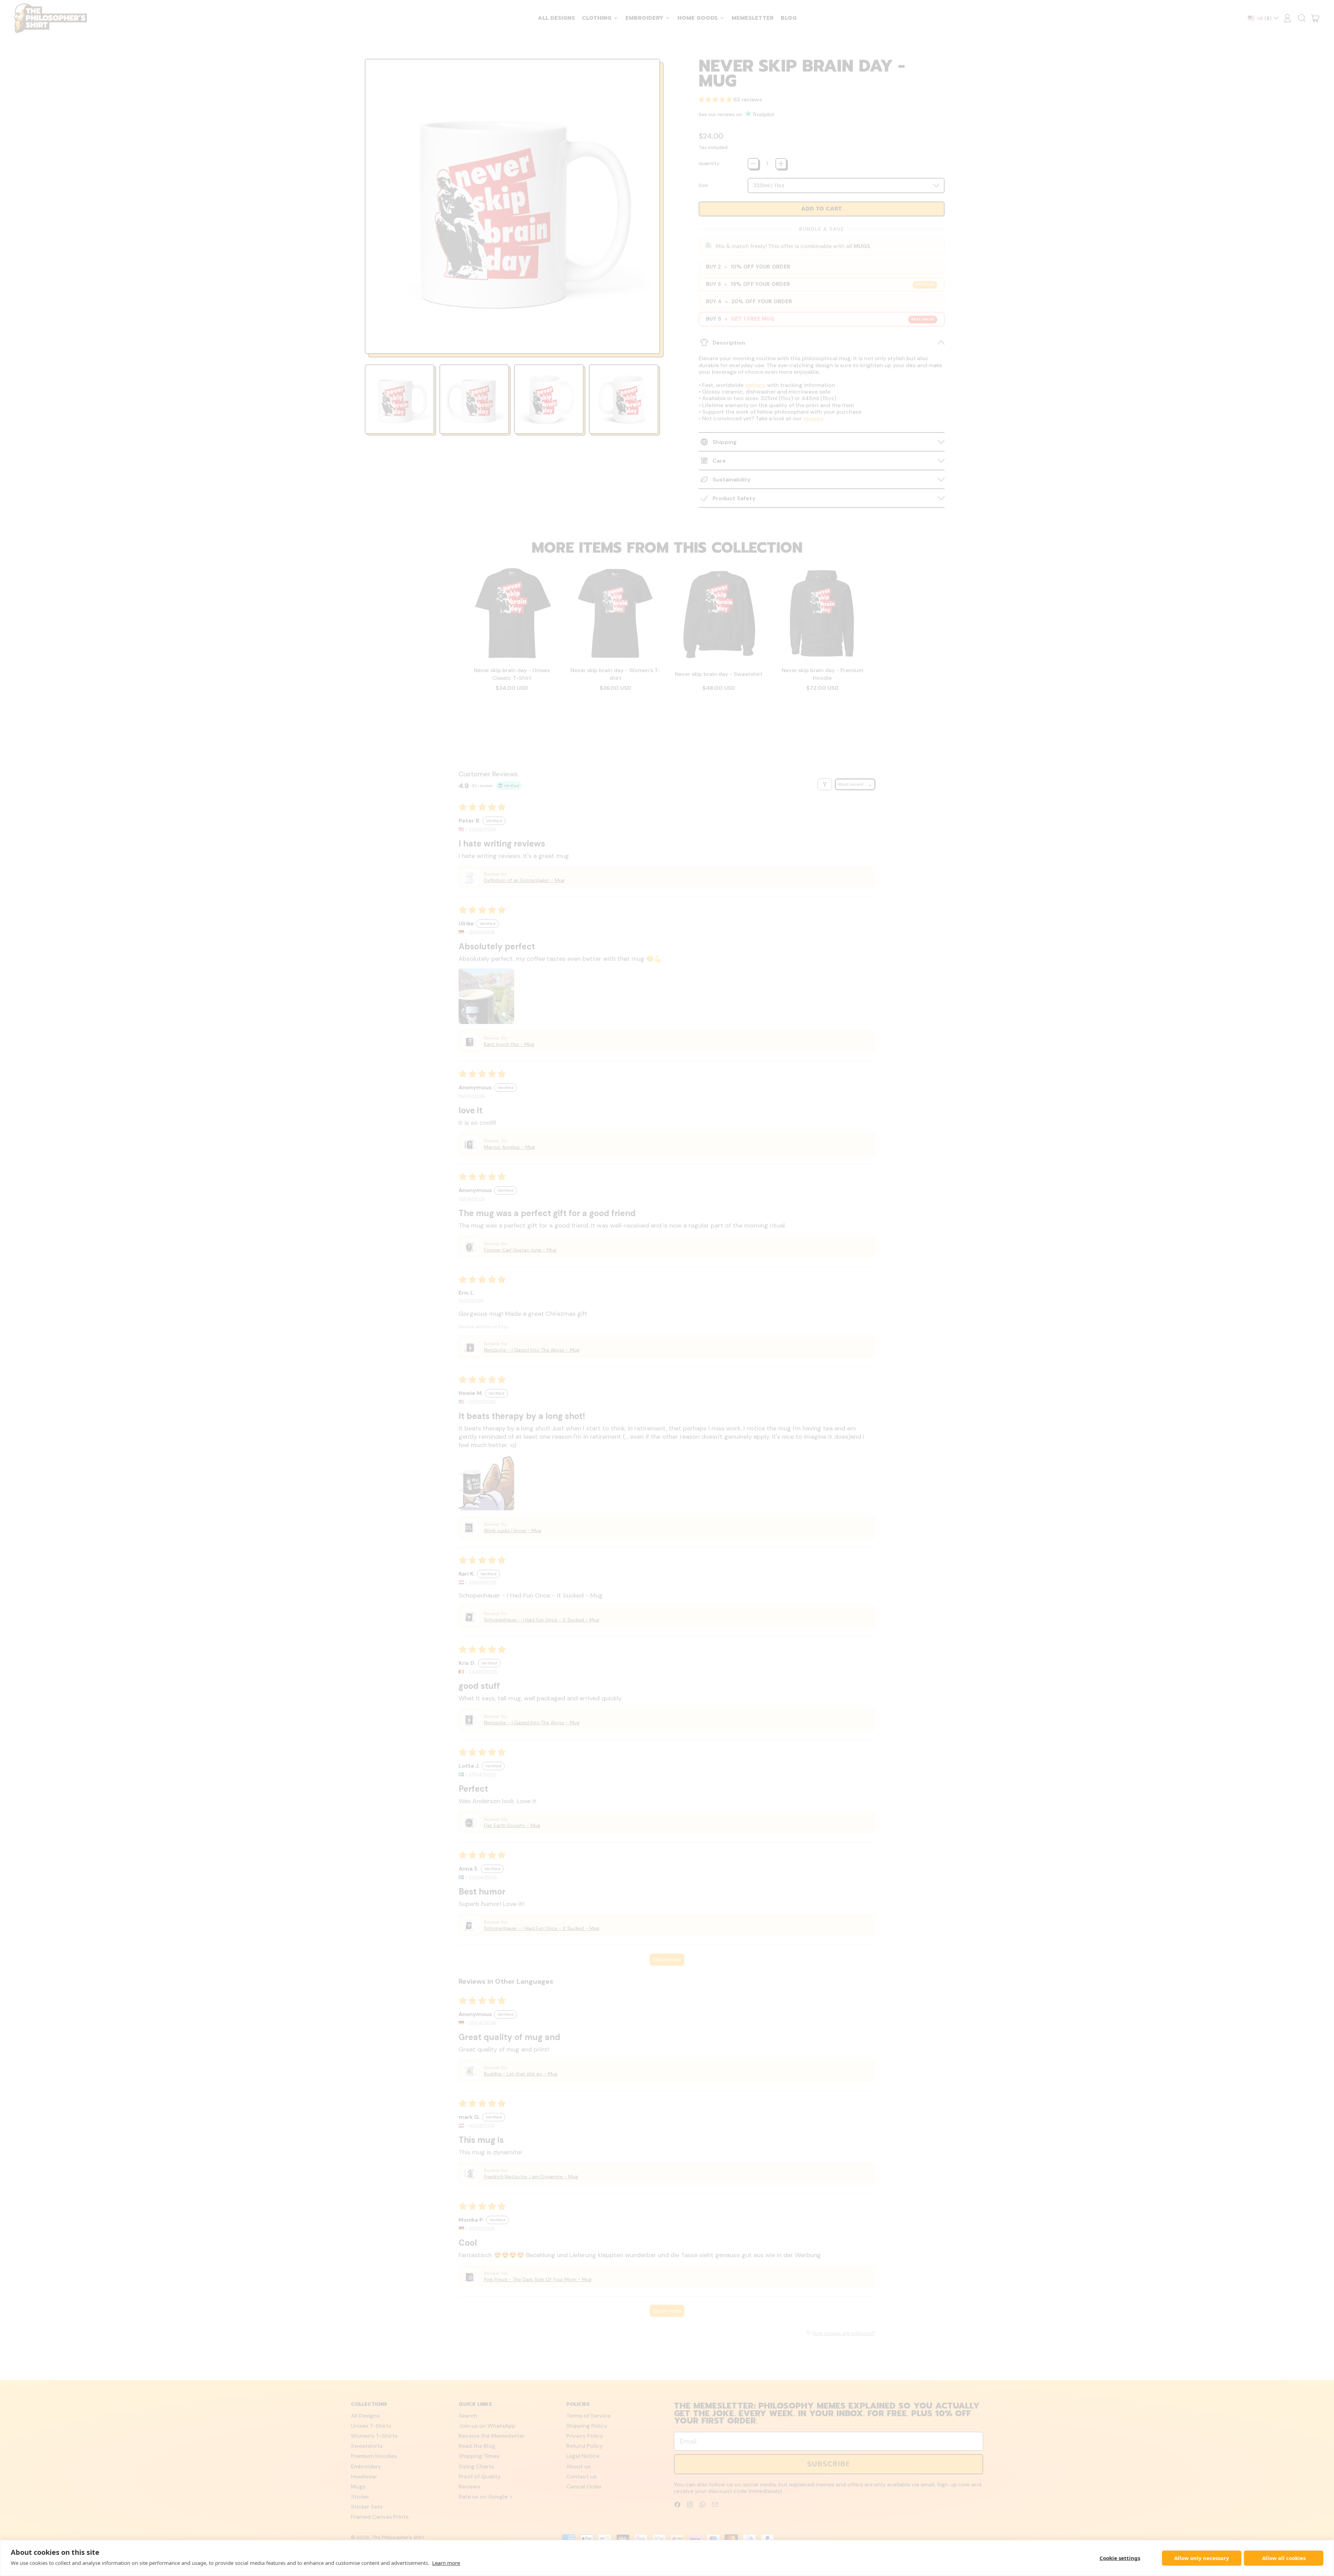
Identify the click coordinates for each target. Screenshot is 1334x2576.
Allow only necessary (1202, 2558)
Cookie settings (1120, 2558)
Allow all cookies (1284, 2558)
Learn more (446, 2563)
